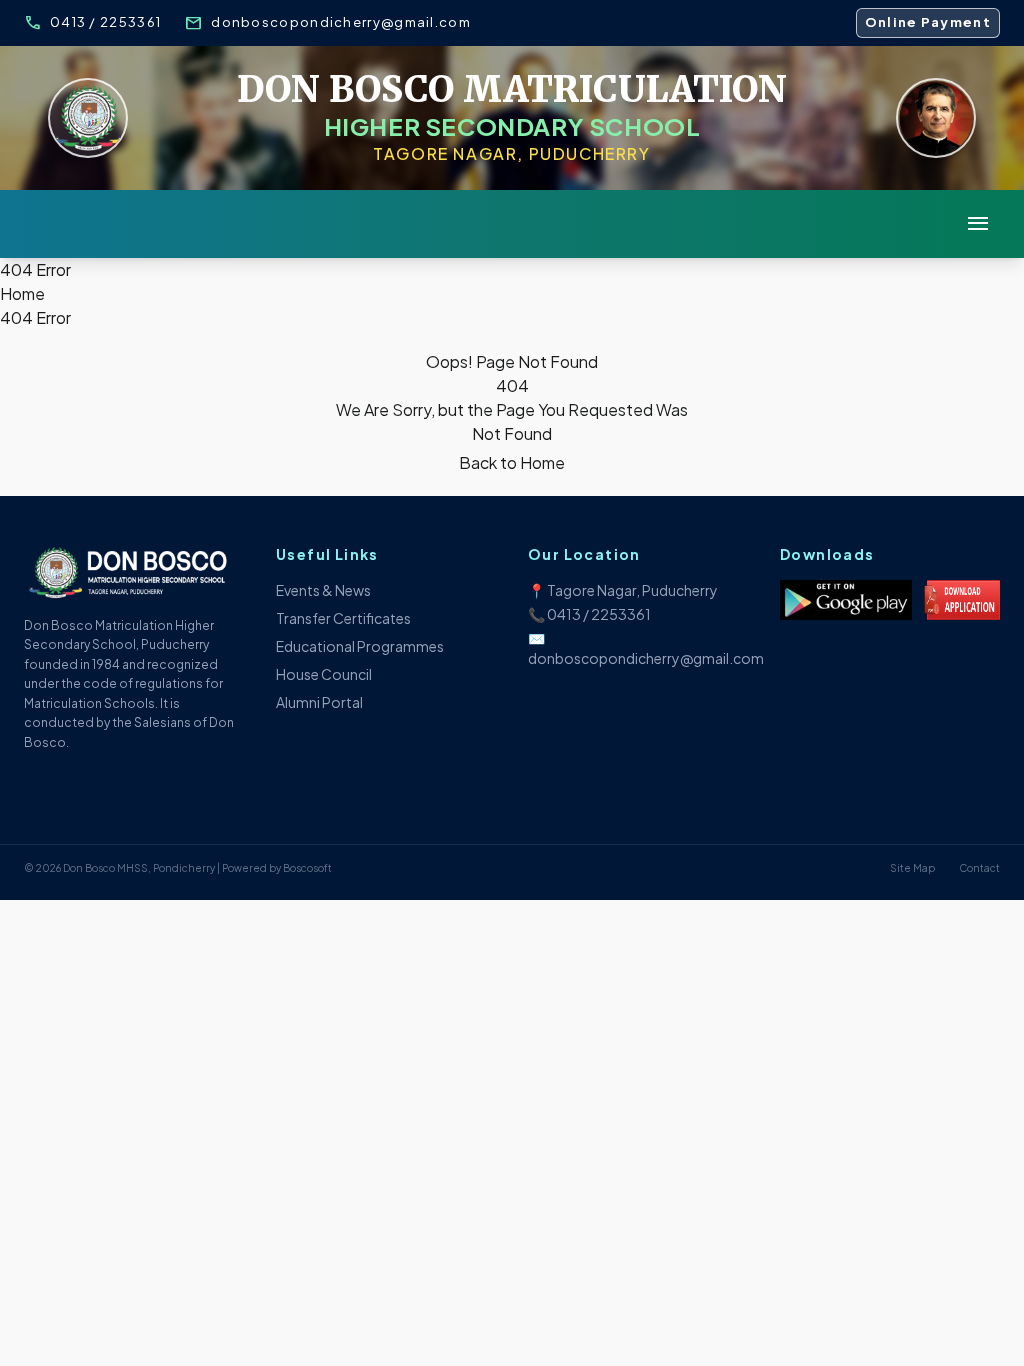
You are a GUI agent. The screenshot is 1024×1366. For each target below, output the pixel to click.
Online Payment (928, 22)
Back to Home (512, 462)
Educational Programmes (360, 646)
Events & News (323, 590)
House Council (324, 674)
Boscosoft (307, 868)
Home (22, 293)
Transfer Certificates (343, 618)
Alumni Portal (319, 702)
